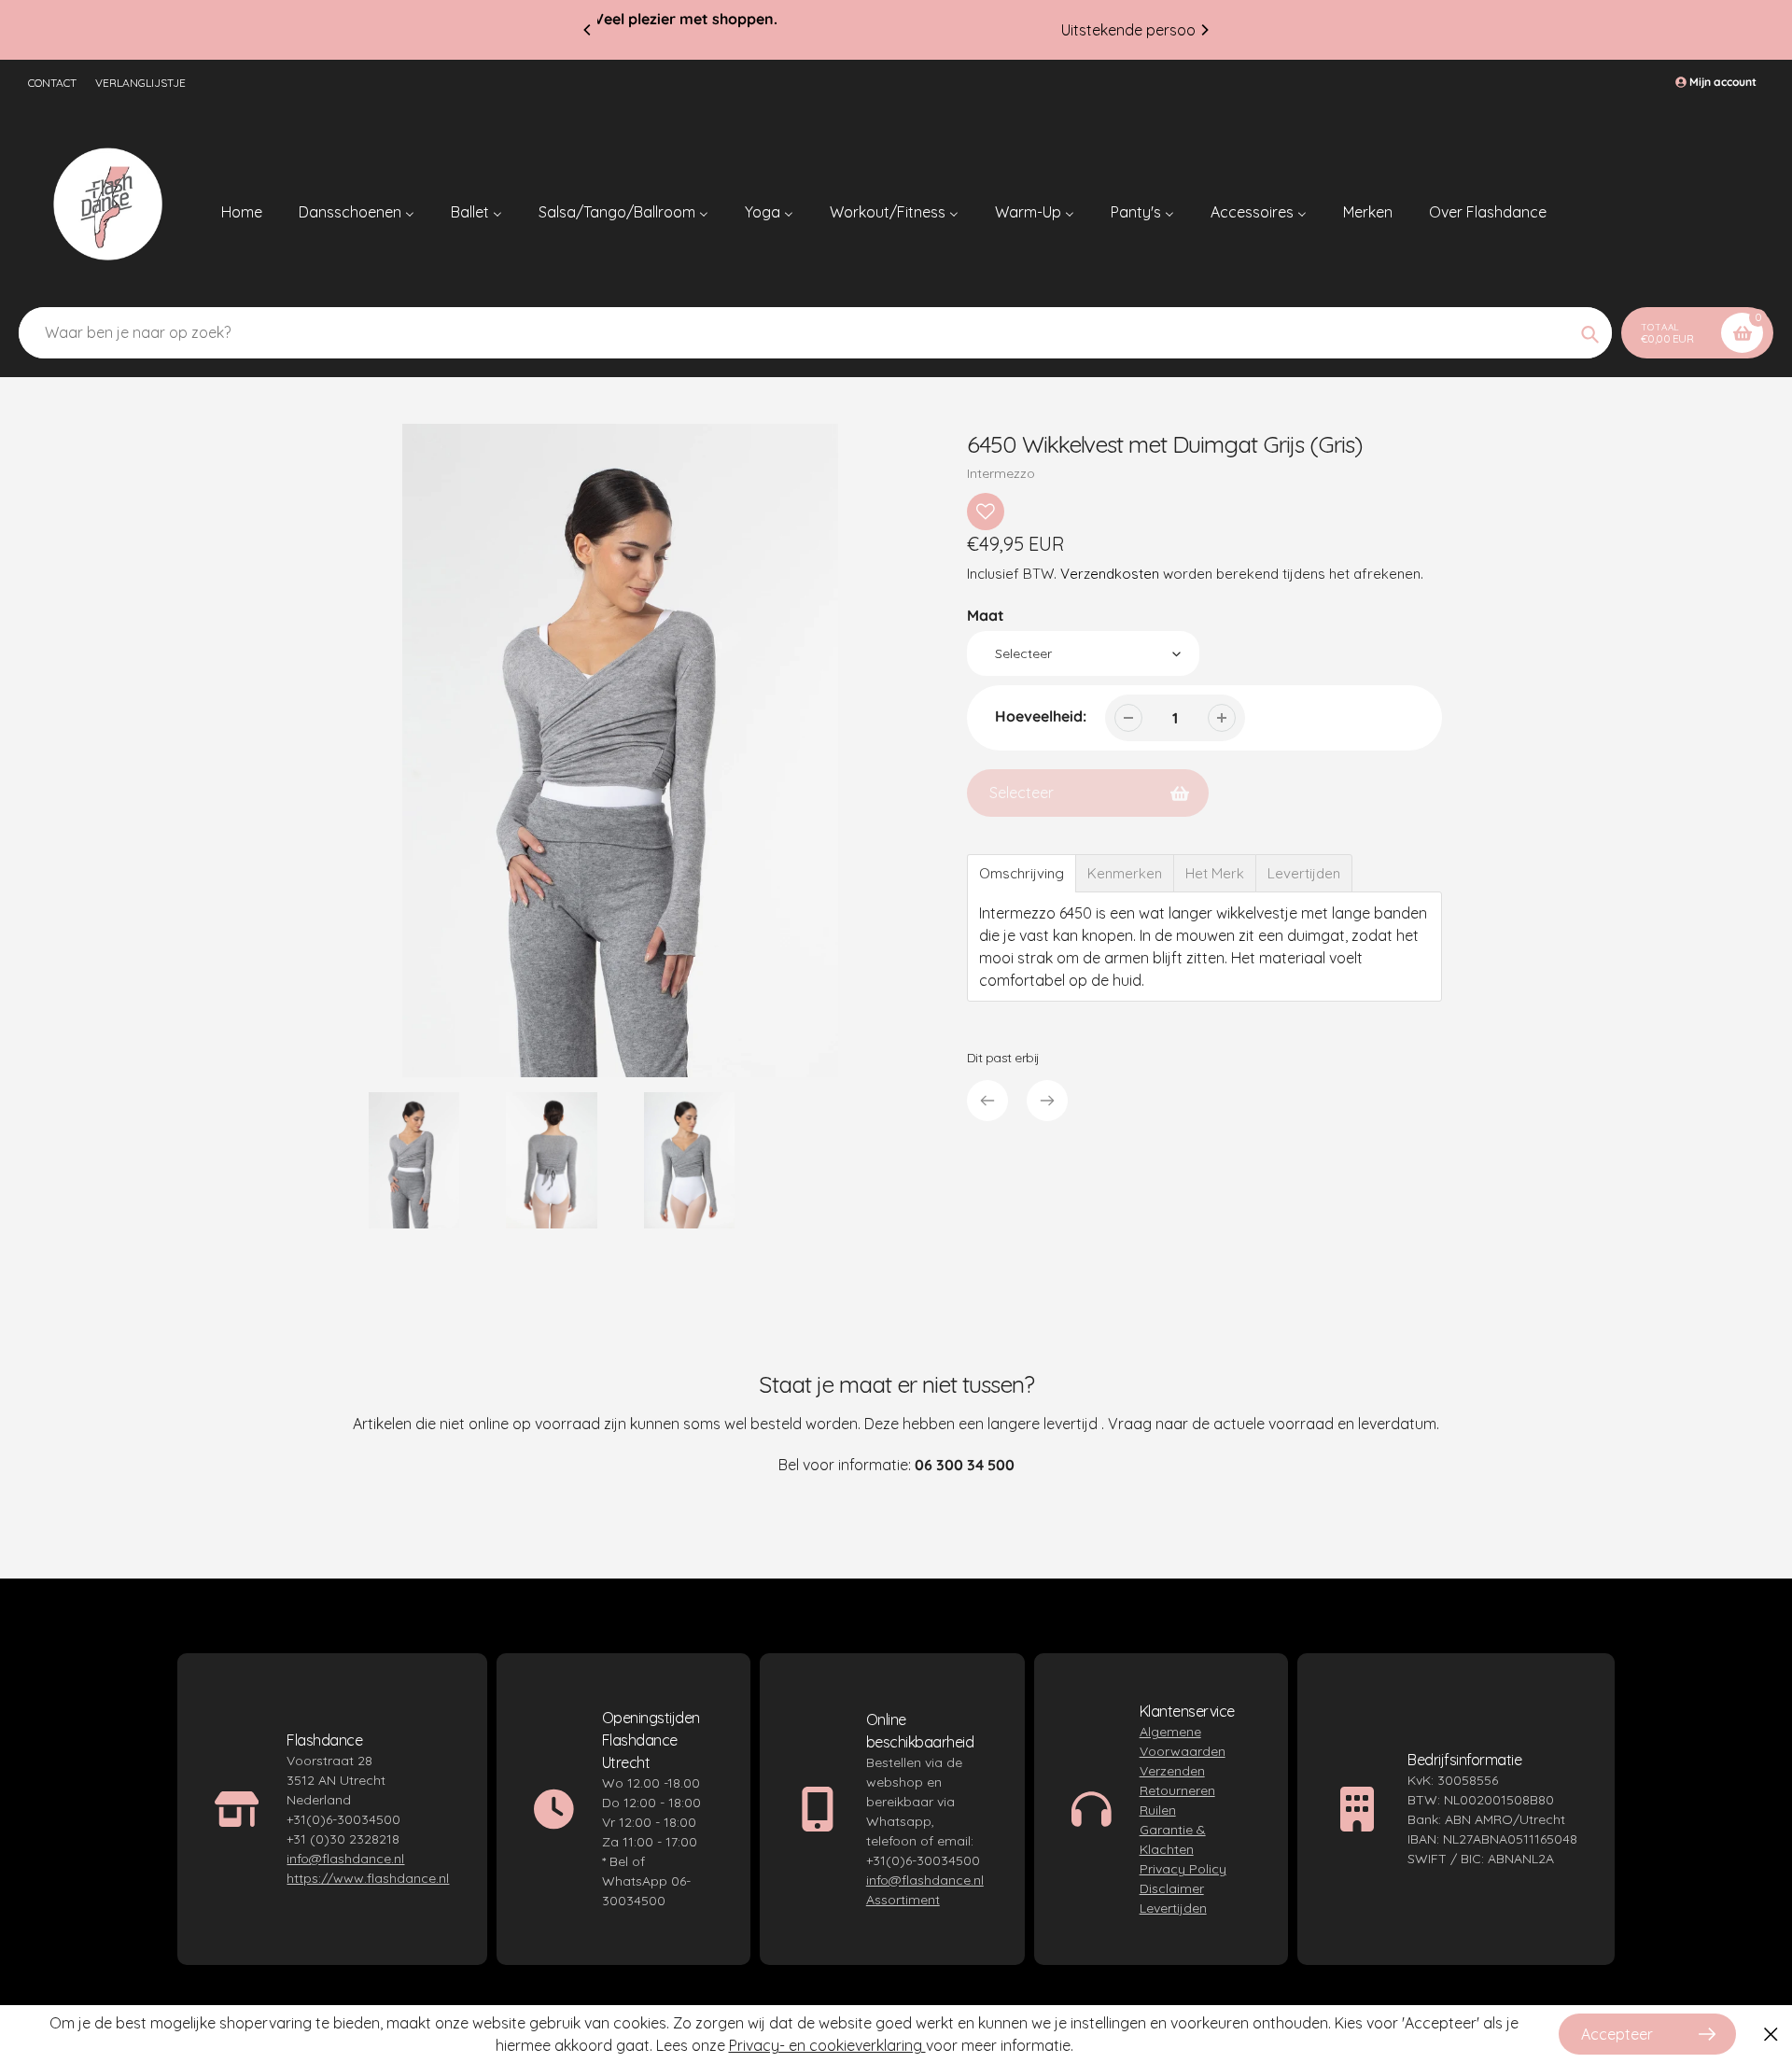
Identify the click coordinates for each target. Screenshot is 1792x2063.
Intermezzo (1001, 473)
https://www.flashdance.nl (368, 1878)
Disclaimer (1172, 1888)
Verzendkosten (1110, 574)
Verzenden (1172, 1771)
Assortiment (903, 1900)
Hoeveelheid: (1041, 716)
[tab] (1022, 873)
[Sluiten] (1771, 2035)
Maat (986, 615)
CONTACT (52, 83)
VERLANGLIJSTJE (140, 83)
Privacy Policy (1183, 1869)
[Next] (1204, 30)
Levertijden (1173, 1908)
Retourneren (1177, 1790)
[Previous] (588, 30)
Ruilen (1158, 1810)
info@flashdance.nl (345, 1859)
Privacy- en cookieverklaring (827, 2045)
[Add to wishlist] (986, 512)
